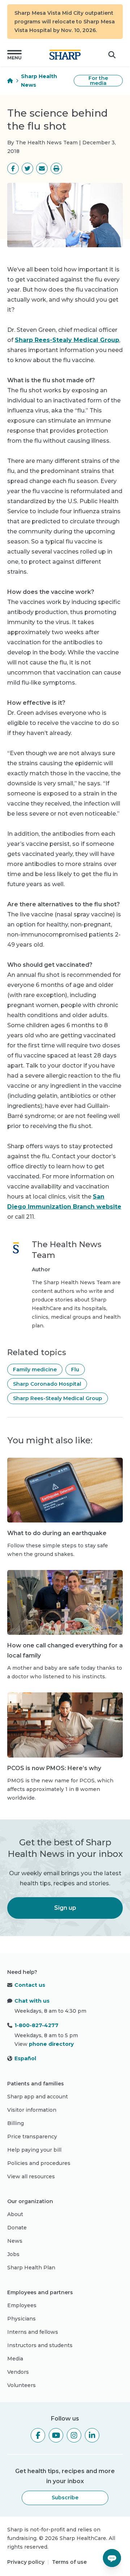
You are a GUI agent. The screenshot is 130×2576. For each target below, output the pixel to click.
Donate (17, 2228)
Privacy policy (26, 2562)
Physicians (21, 2319)
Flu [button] (75, 1370)
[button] (14, 55)
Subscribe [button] (65, 2498)
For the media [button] (98, 81)
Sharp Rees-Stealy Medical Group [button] (58, 1398)
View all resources (31, 2176)
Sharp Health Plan (31, 2268)
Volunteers (21, 2385)
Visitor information (32, 2110)
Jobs (13, 2254)
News (15, 2241)
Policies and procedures (39, 2163)
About (15, 2214)
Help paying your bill (34, 2150)
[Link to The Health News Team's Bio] (16, 1285)
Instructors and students (40, 2345)
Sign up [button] (65, 1908)
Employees (22, 2305)
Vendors (18, 2372)
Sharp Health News (39, 81)
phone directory (51, 2044)
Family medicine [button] (35, 1370)
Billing (16, 2123)
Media (15, 2359)
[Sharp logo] (65, 55)
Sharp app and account (38, 2097)
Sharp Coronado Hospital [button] (47, 1384)
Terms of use (69, 2562)
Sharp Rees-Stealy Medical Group (67, 340)
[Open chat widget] (112, 2558)
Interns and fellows (33, 2332)
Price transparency (32, 2137)
